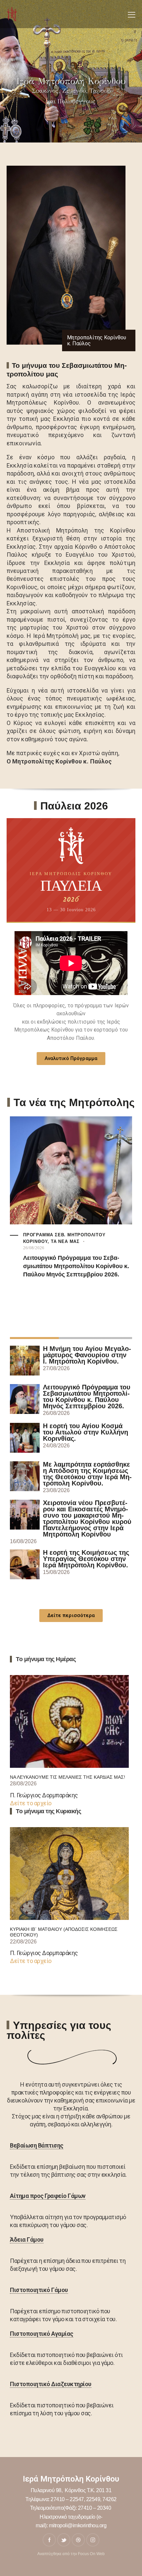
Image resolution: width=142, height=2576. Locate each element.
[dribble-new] (78, 2540)
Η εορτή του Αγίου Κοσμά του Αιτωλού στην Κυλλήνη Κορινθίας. (86, 1432)
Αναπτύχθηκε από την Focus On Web (71, 2554)
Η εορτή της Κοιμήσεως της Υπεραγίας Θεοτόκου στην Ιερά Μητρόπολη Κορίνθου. (86, 1559)
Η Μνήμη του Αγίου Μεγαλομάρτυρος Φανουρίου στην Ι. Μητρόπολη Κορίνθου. (87, 1355)
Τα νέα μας (65, 1241)
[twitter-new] (64, 2540)
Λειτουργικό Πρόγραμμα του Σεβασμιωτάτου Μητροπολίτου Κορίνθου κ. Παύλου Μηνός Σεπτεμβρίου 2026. (76, 1266)
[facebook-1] (49, 2540)
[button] (132, 14)
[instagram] (93, 2540)
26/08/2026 (34, 1248)
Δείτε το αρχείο (31, 1803)
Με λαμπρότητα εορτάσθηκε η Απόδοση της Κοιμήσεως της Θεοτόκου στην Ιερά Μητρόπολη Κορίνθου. (87, 1474)
